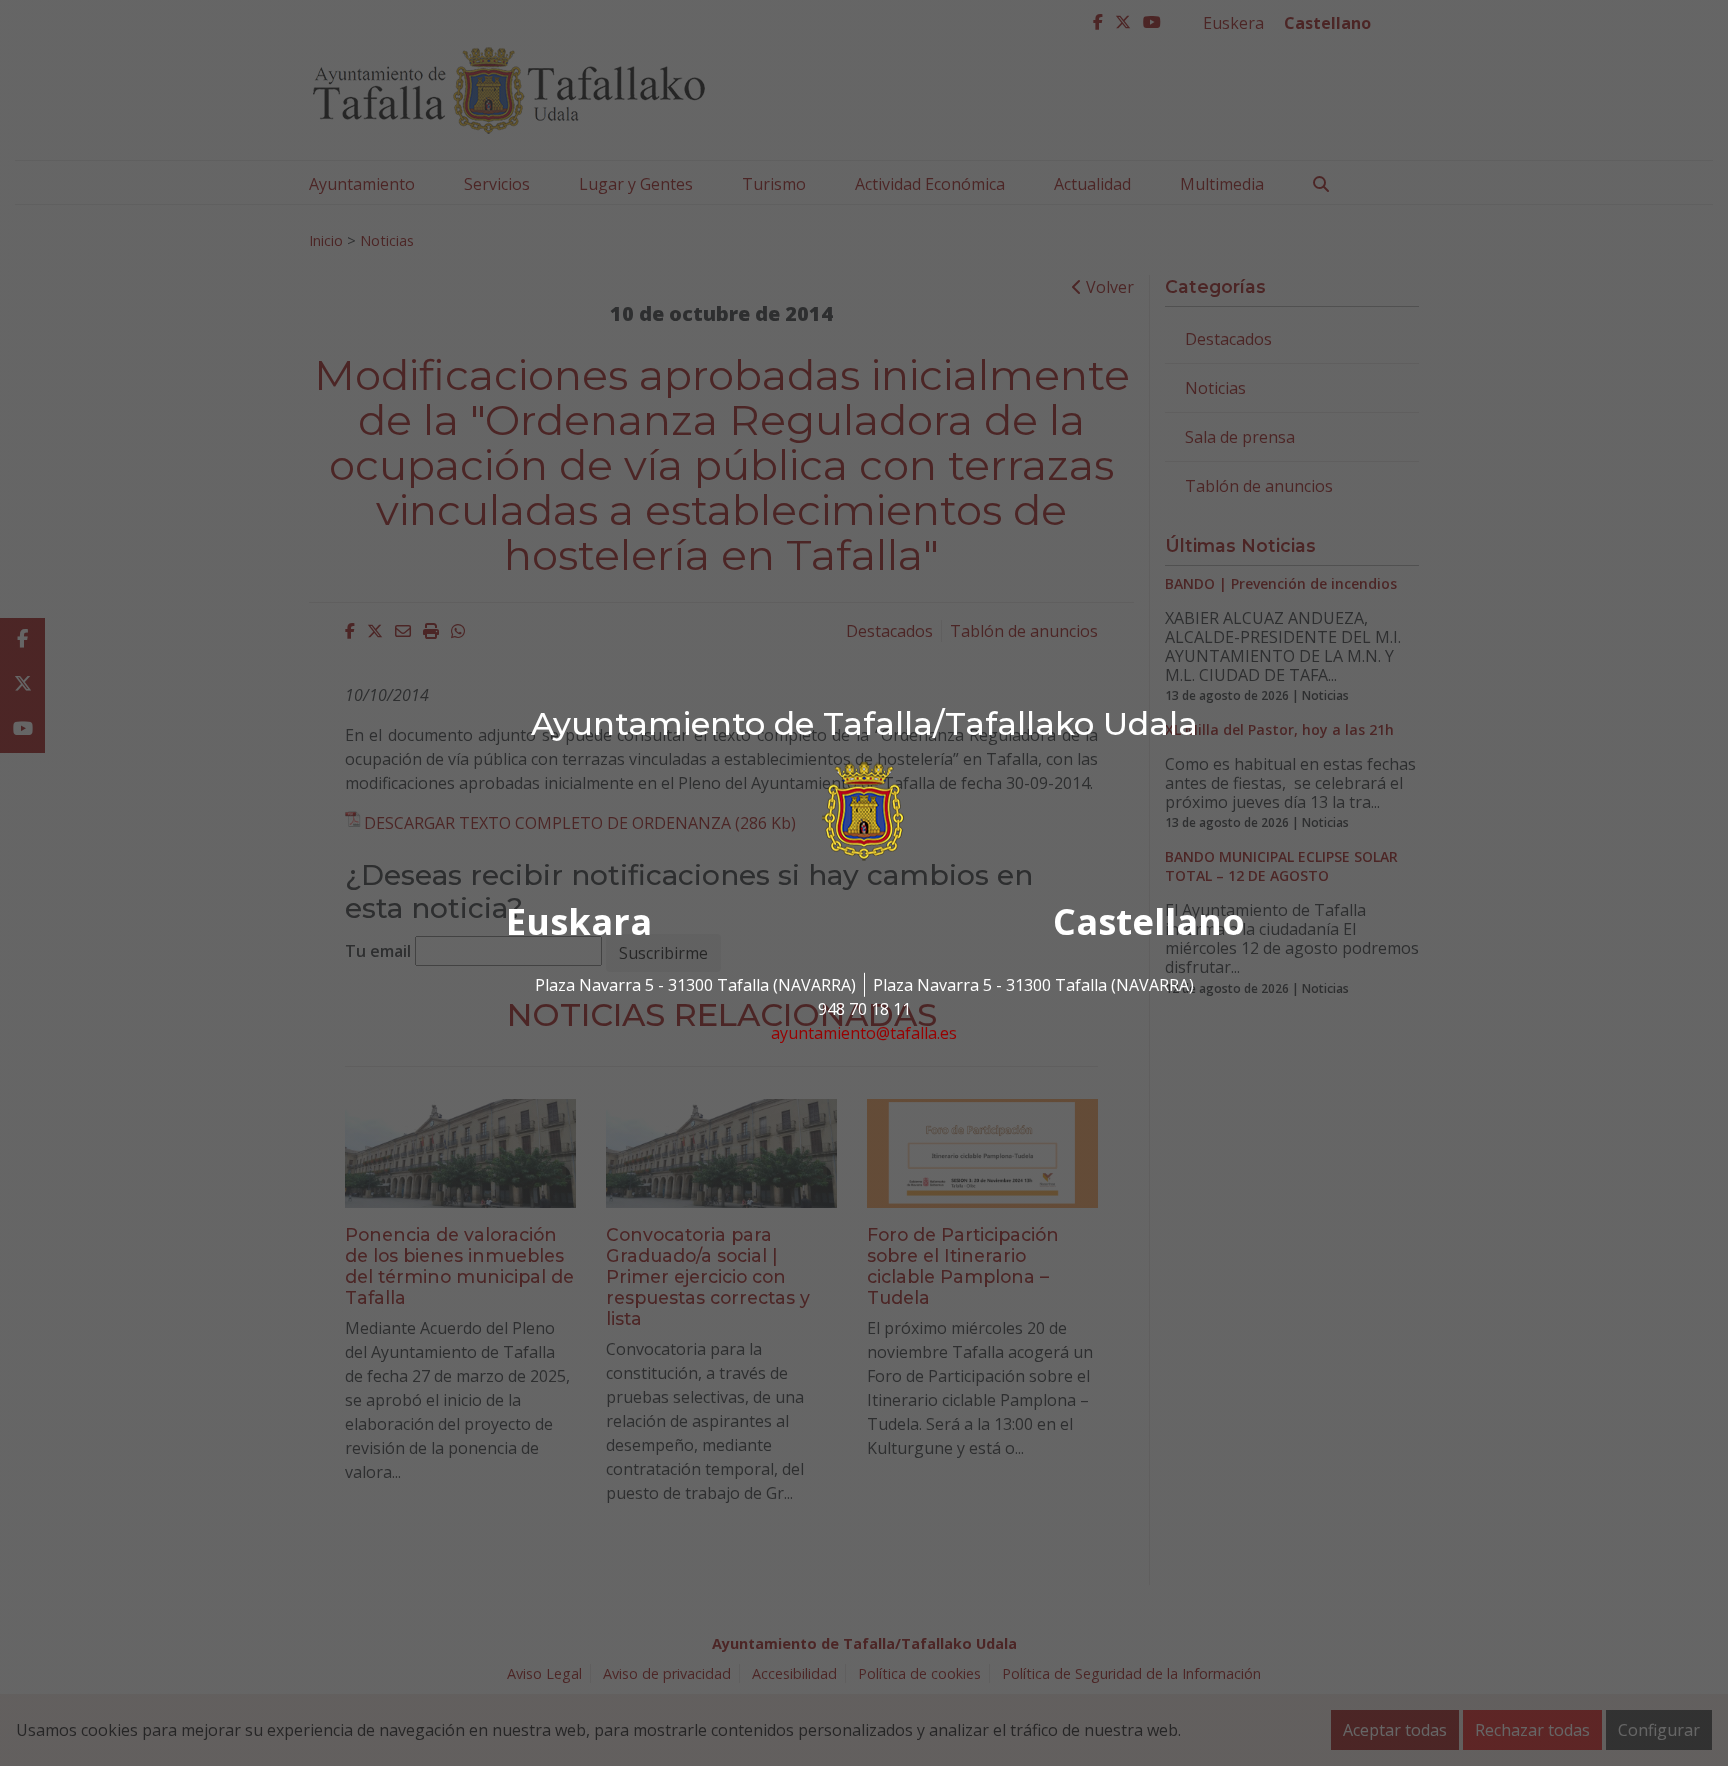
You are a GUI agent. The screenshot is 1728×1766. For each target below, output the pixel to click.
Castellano (1149, 921)
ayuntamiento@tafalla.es (864, 1033)
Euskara (579, 921)
